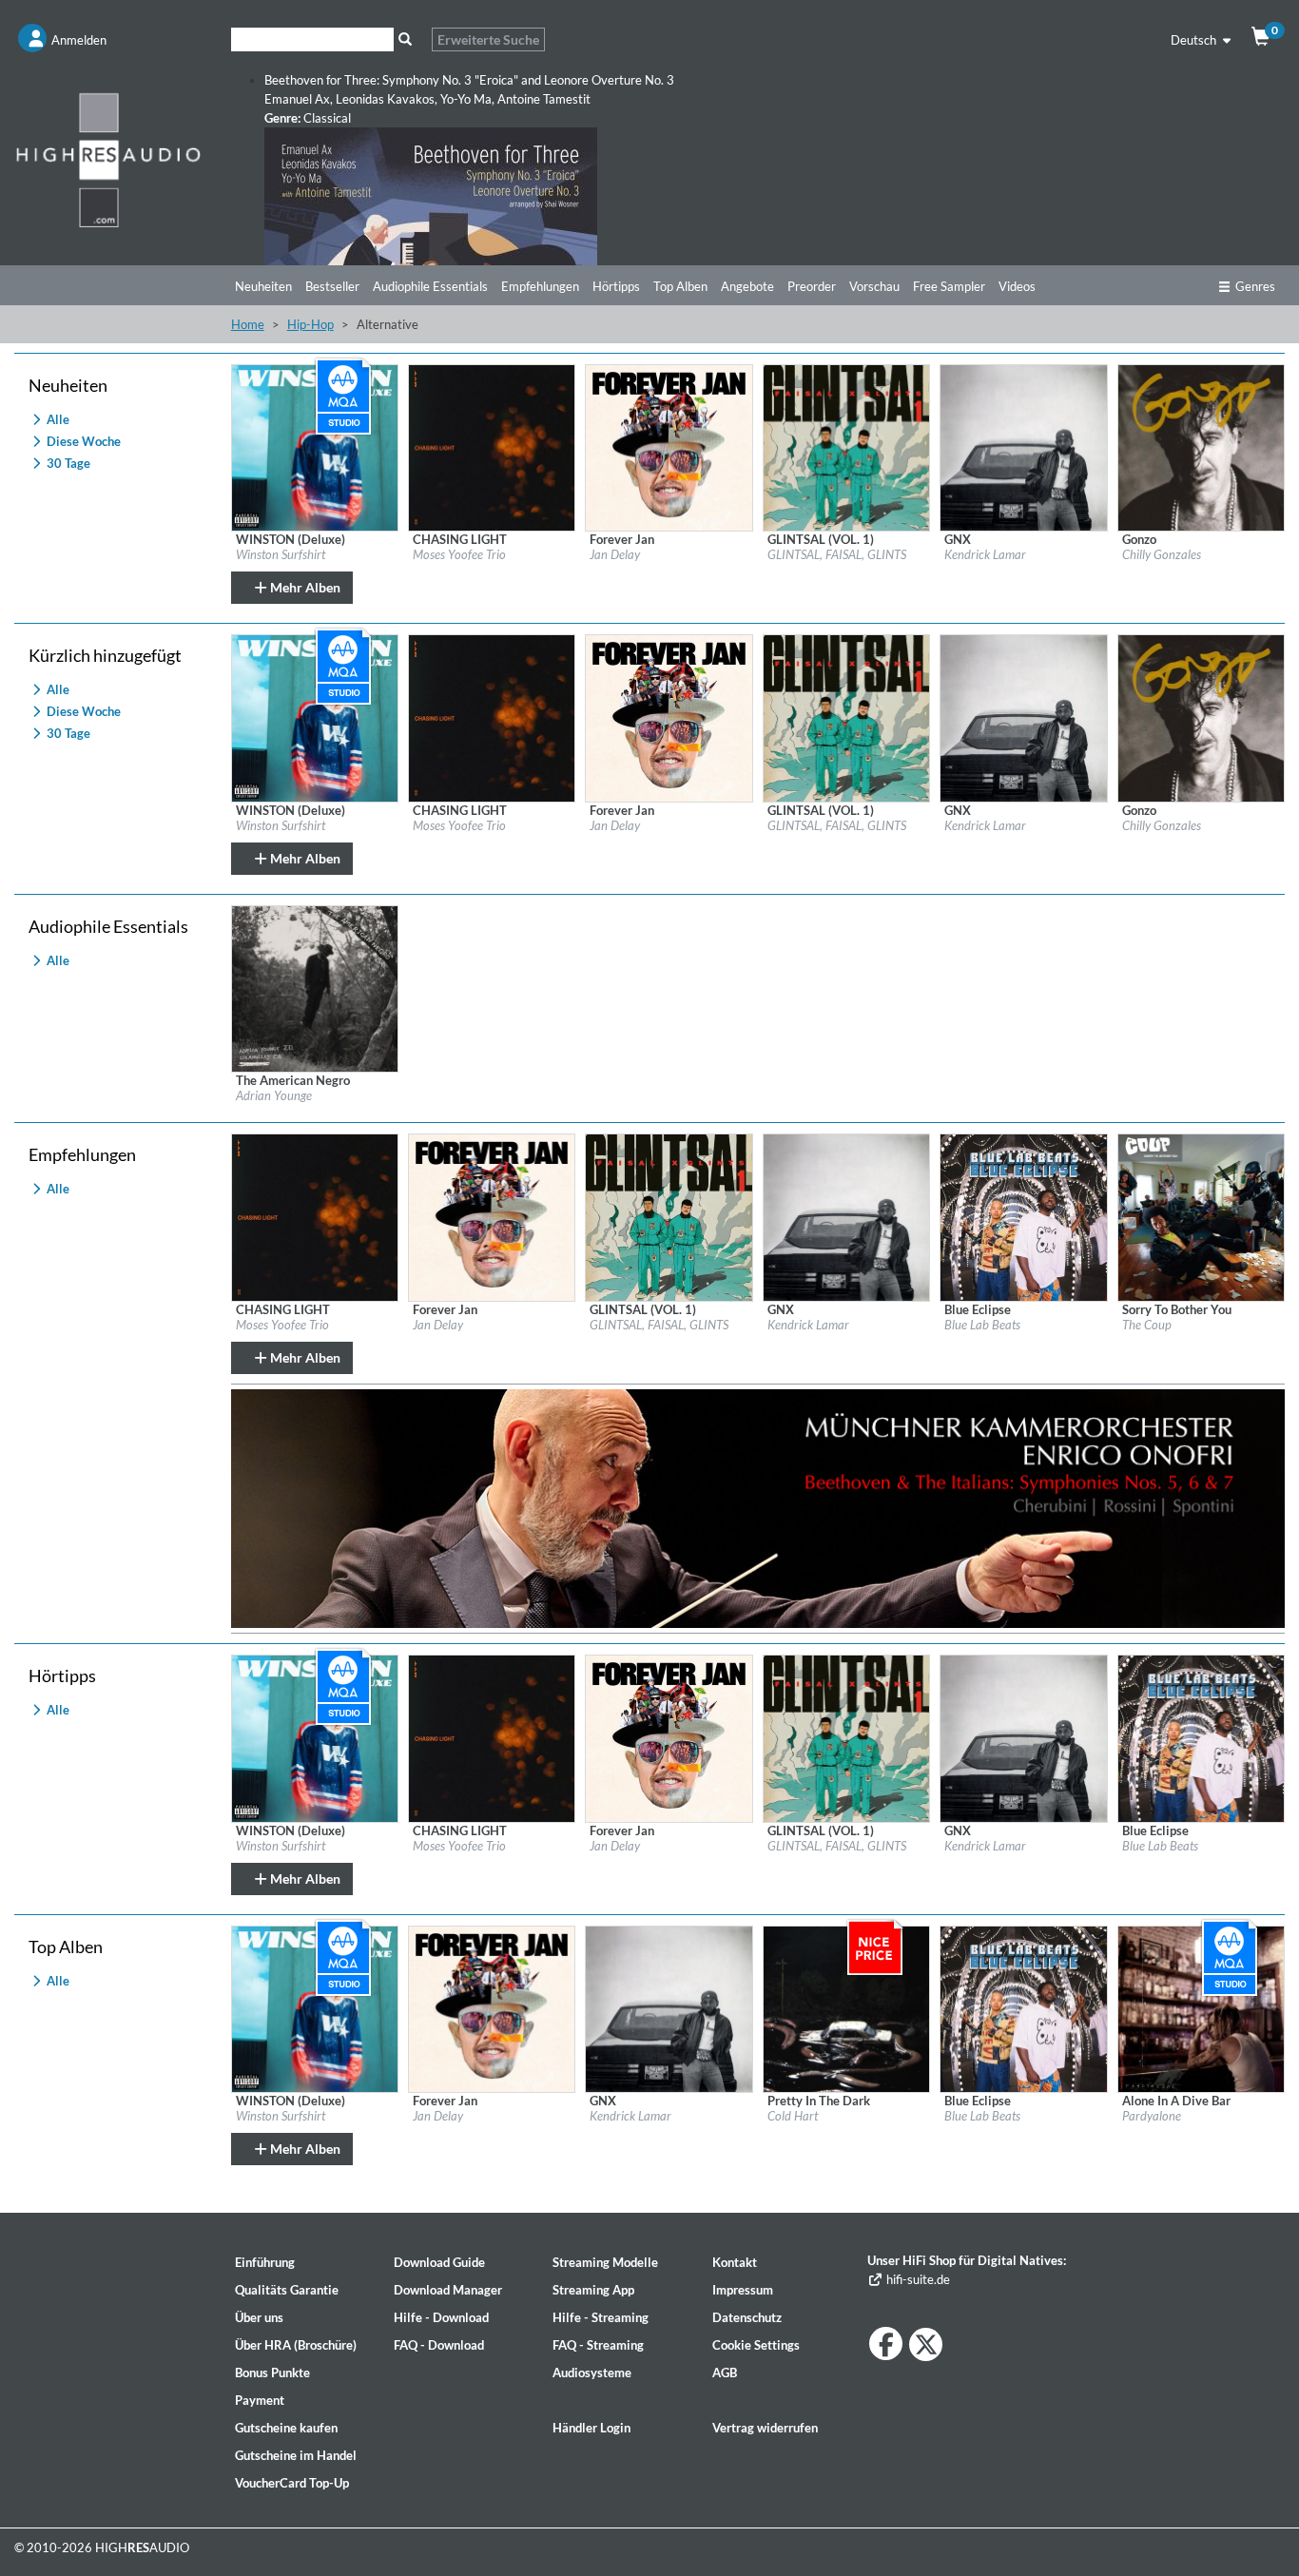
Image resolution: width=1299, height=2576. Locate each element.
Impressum (743, 2290)
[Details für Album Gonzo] (1201, 446)
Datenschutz (747, 2317)
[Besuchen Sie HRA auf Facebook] (886, 2344)
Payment (260, 2400)
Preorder (812, 286)
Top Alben (680, 286)
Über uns (259, 2317)
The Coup (1147, 1325)
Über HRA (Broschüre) (296, 2345)
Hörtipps (616, 286)
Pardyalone (1152, 2116)
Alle (57, 419)
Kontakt (735, 2262)
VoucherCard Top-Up (292, 2483)
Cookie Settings (756, 2345)
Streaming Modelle (605, 2262)
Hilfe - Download (441, 2317)
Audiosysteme (592, 2373)
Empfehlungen (540, 286)
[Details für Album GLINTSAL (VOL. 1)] (846, 446)
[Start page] (108, 159)
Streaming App (593, 2290)
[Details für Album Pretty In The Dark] (846, 2007)
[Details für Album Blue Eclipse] (1023, 1216)
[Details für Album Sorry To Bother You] (1201, 1216)
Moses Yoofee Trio (459, 554)
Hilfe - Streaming (601, 2317)
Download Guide (439, 2262)
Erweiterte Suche (488, 39)
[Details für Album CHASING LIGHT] (492, 446)
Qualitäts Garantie (287, 2290)
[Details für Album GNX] (1023, 446)
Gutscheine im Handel (296, 2455)
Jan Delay (615, 554)
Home (248, 324)
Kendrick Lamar (985, 554)
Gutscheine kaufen (286, 2428)
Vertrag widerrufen (765, 2428)
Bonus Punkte (272, 2373)
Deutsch (1195, 40)
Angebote (747, 286)
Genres (1255, 286)
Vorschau (874, 286)
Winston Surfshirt (281, 554)
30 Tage (67, 463)
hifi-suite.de (916, 2279)
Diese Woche (82, 441)
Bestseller (332, 286)
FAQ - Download (439, 2345)
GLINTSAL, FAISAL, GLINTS (837, 554)
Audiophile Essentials (430, 286)
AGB (725, 2373)
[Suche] (406, 39)
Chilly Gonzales (1162, 554)
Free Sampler (949, 286)
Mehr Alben (304, 587)
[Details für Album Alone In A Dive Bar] (1201, 2007)
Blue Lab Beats (982, 1325)
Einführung (265, 2262)
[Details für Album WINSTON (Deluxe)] (315, 446)
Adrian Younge (274, 1095)
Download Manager (448, 2290)
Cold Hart (793, 2116)
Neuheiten (263, 286)
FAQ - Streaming (598, 2345)
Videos (1017, 286)
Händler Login (591, 2428)
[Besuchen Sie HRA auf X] (926, 2344)
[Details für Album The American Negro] (315, 987)
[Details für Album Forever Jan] (669, 446)
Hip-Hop (310, 324)
